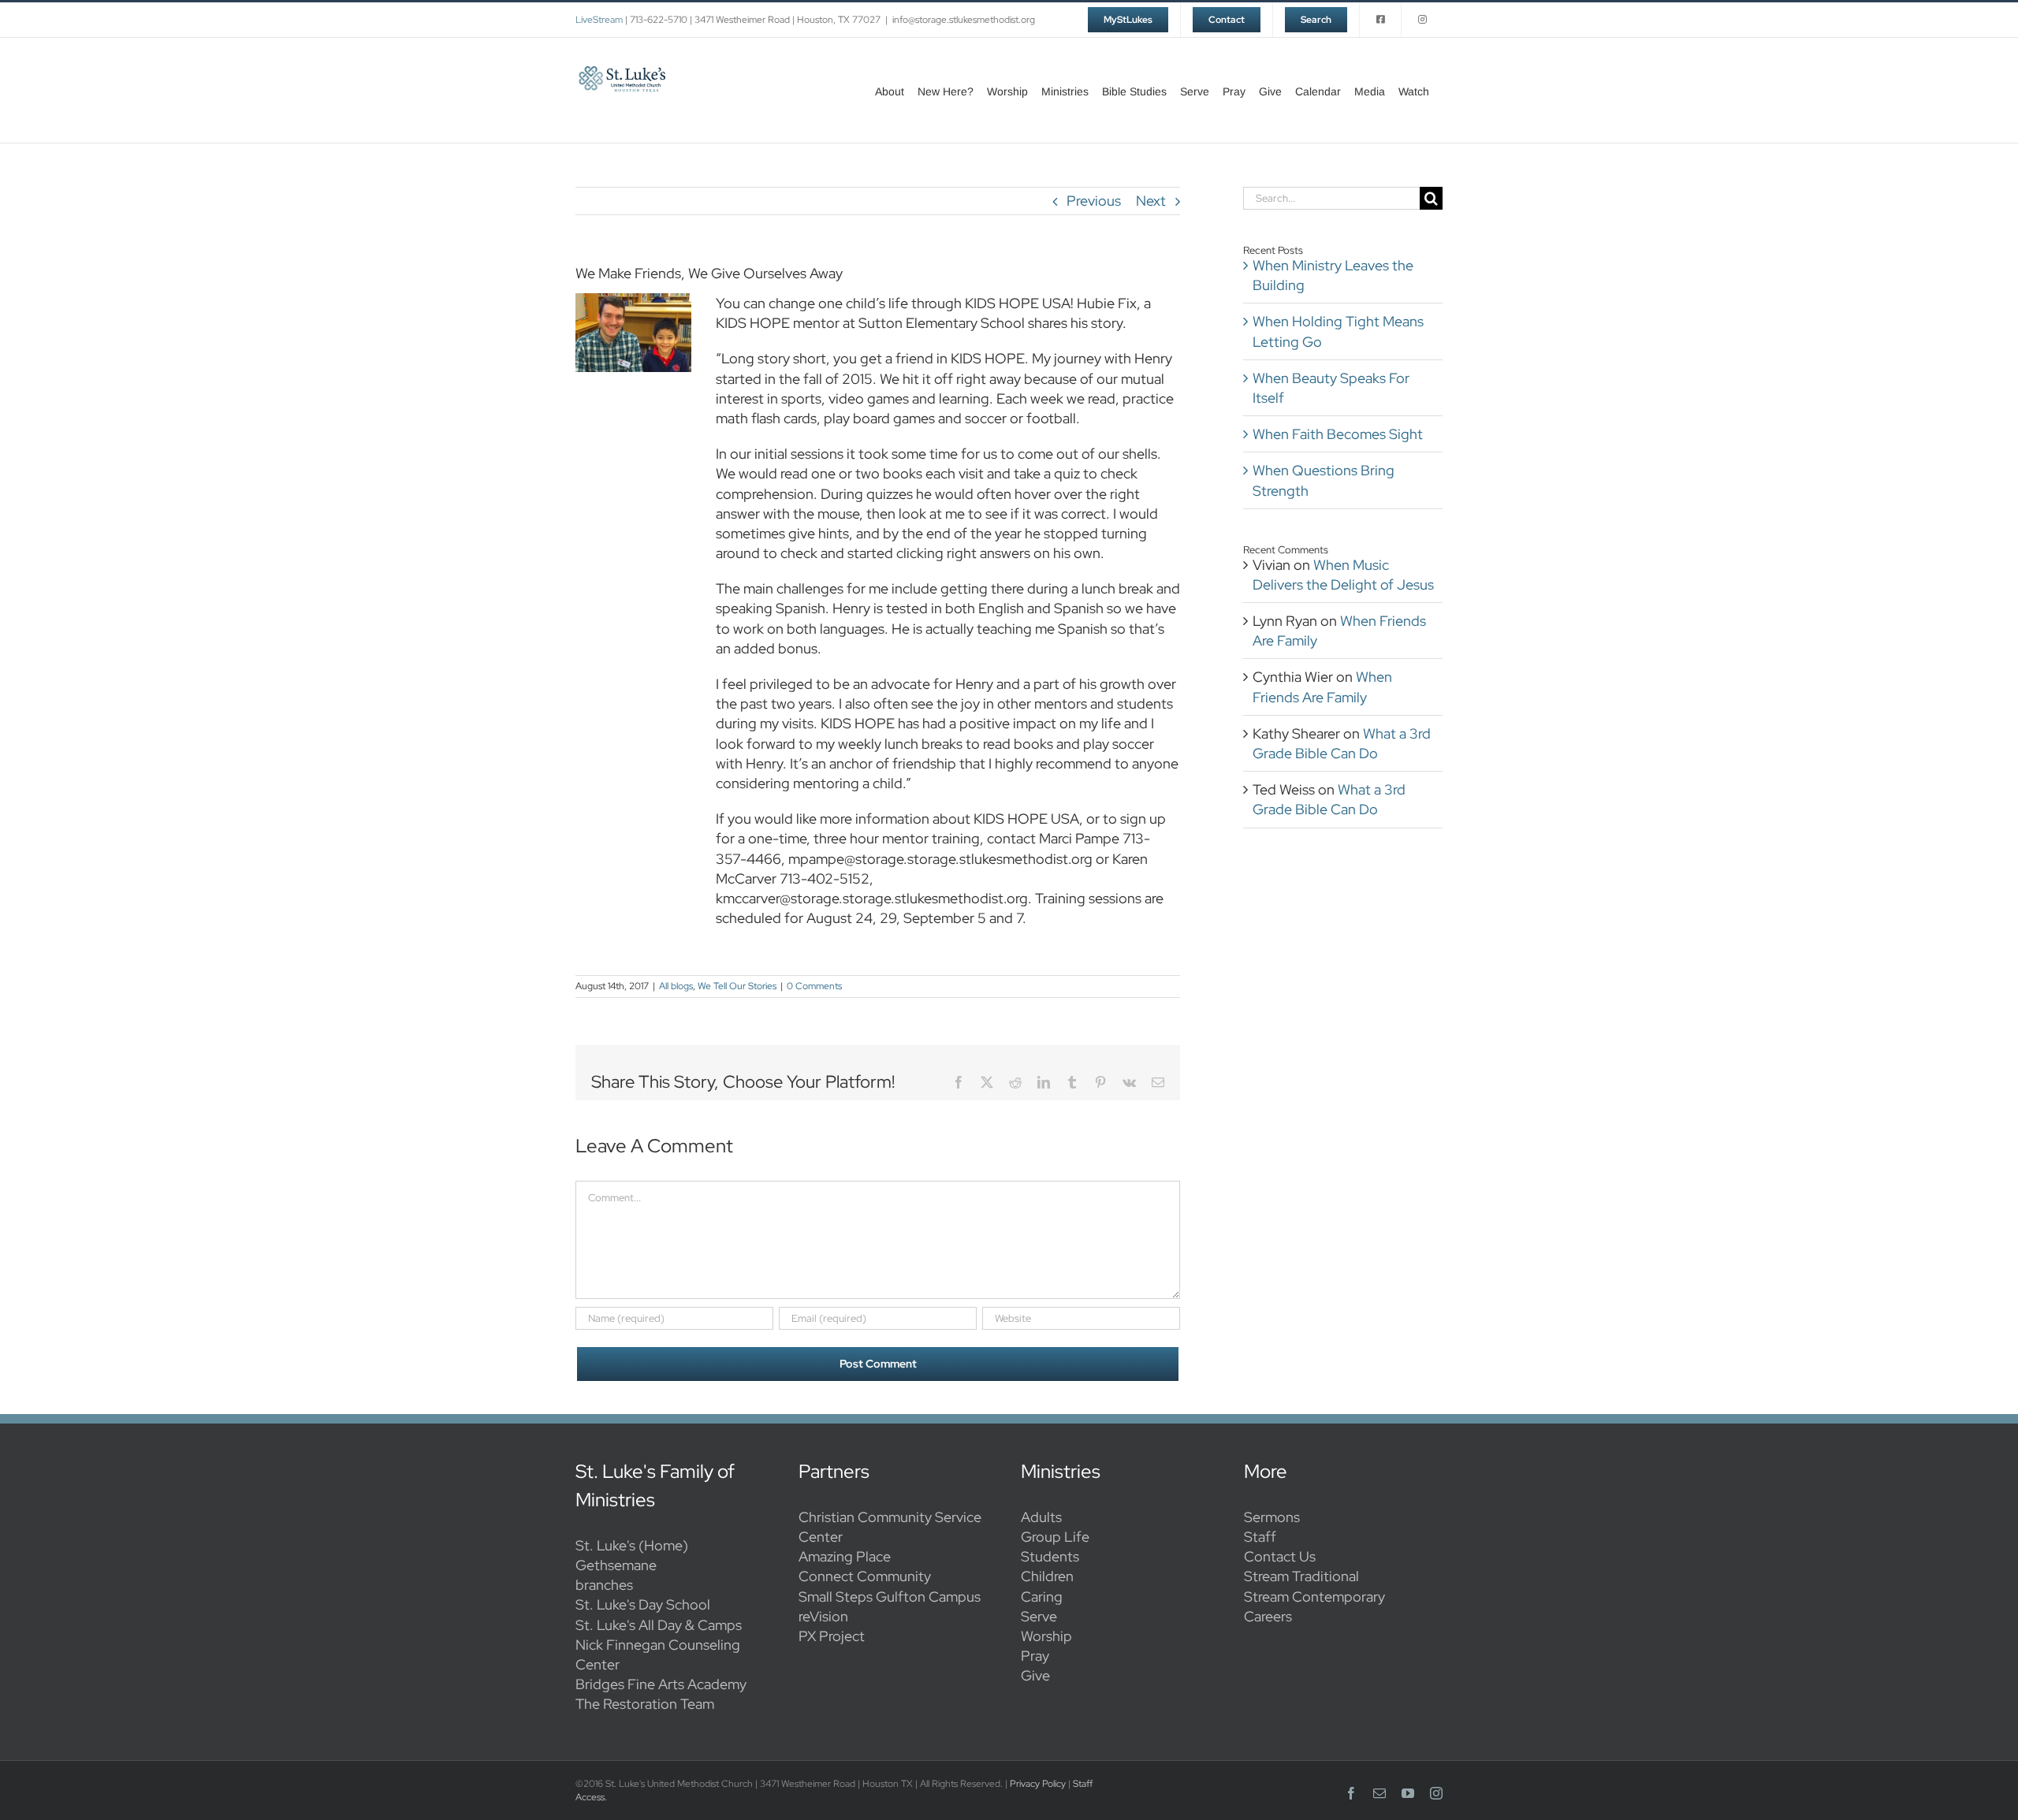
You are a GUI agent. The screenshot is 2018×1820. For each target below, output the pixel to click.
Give (1035, 1675)
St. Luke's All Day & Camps (659, 1625)
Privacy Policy (1038, 1784)
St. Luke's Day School (643, 1604)
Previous (1094, 201)
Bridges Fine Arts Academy (661, 1684)
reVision (823, 1616)
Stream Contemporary (1314, 1597)
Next (1151, 201)
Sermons (1272, 1517)
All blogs (676, 986)
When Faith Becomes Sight (1338, 434)
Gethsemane (616, 1565)
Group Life (1055, 1537)
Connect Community (865, 1576)
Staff (1260, 1537)
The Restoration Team (645, 1704)
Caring (1042, 1597)
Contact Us (1280, 1556)
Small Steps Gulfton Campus (890, 1597)
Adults (1041, 1517)
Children (1047, 1576)
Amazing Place (845, 1556)
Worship (1046, 1636)
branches (604, 1585)
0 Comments (814, 986)
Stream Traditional (1301, 1576)
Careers (1268, 1616)
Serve (1039, 1616)
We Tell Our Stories (737, 986)
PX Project (832, 1636)
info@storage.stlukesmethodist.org (964, 20)
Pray (1035, 1656)
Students (1050, 1556)
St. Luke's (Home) (632, 1545)
